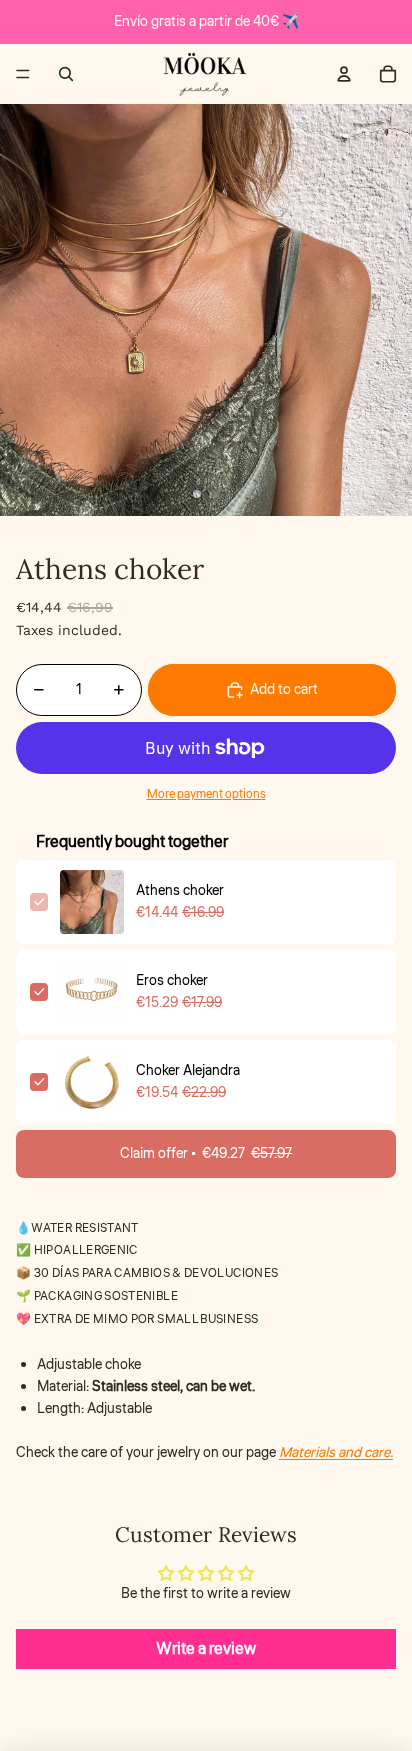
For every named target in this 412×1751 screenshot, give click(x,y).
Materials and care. (336, 1453)
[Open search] (66, 74)
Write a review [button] (206, 1649)
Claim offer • (206, 1154)
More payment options (206, 794)
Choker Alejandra (188, 1071)
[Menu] (23, 74)
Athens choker (180, 891)
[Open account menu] (344, 74)
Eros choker (172, 981)
